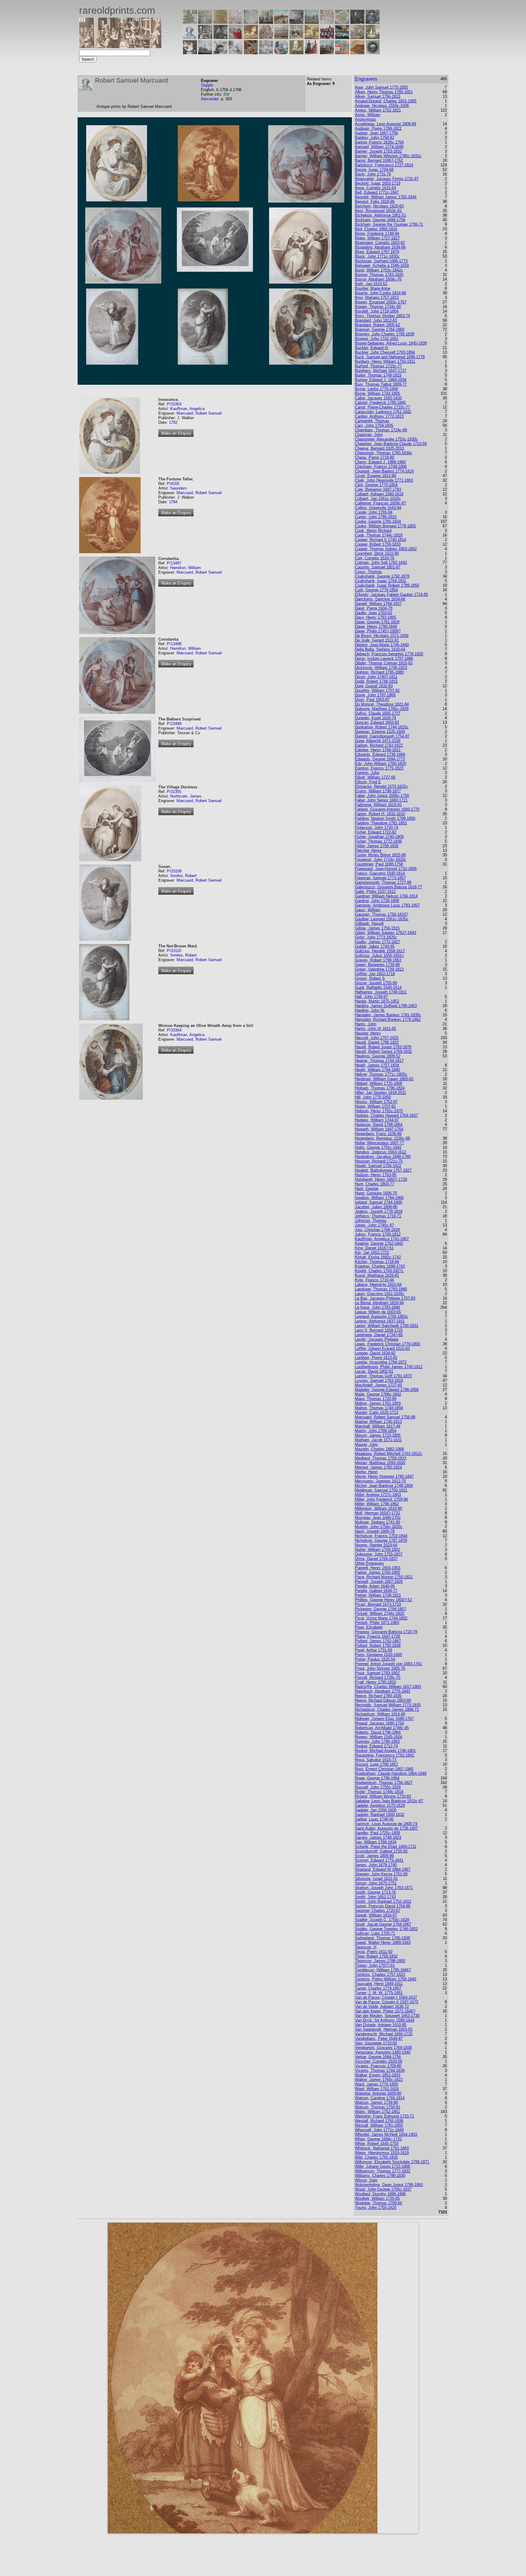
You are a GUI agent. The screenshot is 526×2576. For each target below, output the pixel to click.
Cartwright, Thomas (372, 421)
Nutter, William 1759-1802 (377, 1550)
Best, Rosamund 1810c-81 (378, 211)
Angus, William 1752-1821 (378, 110)
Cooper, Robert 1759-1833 (378, 544)
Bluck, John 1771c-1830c (377, 256)
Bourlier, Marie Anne (373, 288)
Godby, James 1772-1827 (377, 942)
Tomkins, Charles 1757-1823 (380, 1974)
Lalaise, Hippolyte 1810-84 (378, 1284)
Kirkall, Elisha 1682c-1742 (378, 1257)
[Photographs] (327, 37)
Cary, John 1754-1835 (374, 425)
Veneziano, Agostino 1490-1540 (383, 2052)
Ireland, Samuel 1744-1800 (379, 1202)
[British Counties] (190, 22)
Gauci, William (368, 910)
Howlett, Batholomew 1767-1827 (383, 1170)
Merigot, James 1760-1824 (378, 1467)
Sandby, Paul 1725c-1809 (377, 1833)
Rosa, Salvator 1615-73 (376, 1760)
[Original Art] (312, 37)
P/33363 (174, 404)
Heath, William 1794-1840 (377, 1070)
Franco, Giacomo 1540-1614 (380, 873)
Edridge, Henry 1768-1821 (378, 750)
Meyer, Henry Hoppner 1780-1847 (384, 1476)
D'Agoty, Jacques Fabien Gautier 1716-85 (391, 594)
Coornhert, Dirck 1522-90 (377, 553)
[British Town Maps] (236, 22)
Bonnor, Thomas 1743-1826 (379, 275)
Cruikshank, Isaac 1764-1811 (380, 581)
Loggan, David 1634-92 (375, 1353)
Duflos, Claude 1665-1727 (378, 713)
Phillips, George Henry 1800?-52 (383, 1600)
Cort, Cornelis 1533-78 (375, 558)
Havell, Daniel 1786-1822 (377, 1042)
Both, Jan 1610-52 (371, 284)
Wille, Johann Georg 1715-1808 (382, 2166)
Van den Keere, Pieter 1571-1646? (385, 2011)
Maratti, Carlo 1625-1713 (377, 1412)
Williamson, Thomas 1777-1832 (383, 2171)
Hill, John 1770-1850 (373, 1097)
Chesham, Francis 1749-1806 (381, 467)
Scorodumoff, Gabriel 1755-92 (381, 1851)
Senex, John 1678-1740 (376, 1865)
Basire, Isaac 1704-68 (374, 170)
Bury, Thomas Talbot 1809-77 (381, 384)
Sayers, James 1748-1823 (378, 1837)
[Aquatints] (205, 53)
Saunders (179, 488)
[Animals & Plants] (251, 37)
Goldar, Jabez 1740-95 (375, 946)
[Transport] (296, 37)
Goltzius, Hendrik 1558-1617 (380, 951)
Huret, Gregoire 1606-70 (376, 1193)
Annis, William (368, 115)
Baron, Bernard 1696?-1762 (379, 160)
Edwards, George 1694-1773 (380, 759)
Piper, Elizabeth (369, 1627)
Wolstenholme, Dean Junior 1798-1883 (389, 2185)
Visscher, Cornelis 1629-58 (379, 2061)
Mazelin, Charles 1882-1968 (379, 1449)
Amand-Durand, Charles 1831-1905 (386, 101)
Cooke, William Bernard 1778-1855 (385, 526)
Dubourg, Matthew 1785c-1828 (382, 709)
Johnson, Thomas (371, 1221)
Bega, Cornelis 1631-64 (375, 188)
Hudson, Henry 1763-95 (376, 1175)
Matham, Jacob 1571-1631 (378, 1440)
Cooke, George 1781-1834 (378, 521)
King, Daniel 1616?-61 (374, 1248)
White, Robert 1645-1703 (377, 2144)
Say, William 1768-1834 (376, 1842)
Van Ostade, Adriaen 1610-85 (381, 2025)
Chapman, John (369, 435)
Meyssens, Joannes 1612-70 (380, 1481)
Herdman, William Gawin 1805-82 (384, 1079)
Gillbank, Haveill (369, 924)
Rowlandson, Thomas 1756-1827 (384, 1783)
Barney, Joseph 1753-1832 (378, 151)
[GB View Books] (342, 53)
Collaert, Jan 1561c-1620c (378, 499)
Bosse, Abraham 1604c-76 (378, 279)
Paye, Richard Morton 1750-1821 (384, 1577)
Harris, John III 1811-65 (375, 1029)
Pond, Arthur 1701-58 (373, 1650)
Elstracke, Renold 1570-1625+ (382, 786)
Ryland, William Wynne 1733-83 (383, 1796)
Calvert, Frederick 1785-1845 (380, 403)
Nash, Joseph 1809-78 (375, 1531)
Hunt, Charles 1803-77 (375, 1184)
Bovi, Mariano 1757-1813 (377, 297)
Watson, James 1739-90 (376, 2102)
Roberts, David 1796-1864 (378, 1732)
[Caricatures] (236, 37)
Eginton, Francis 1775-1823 (379, 768)
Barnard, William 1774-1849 (379, 147)
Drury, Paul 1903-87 (372, 700)
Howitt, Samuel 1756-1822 (378, 1166)
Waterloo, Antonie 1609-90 (378, 2093)
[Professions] (281, 53)
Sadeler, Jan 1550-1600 (376, 1810)
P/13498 (174, 644)
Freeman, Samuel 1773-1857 (380, 878)
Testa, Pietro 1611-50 (374, 1952)
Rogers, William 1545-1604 (379, 1737)
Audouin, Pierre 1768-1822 (378, 128)
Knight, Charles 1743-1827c (379, 1271)
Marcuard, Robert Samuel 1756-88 (385, 1417)
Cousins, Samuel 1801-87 (378, 567)
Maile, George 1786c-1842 (378, 1394)
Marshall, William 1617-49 (378, 1426)
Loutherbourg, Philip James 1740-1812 (389, 1367)
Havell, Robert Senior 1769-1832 (383, 1051)
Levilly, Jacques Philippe (377, 1339)
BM (226, 94)
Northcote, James (186, 796)
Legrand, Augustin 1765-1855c (382, 1316)
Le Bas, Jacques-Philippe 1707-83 (385, 1298)
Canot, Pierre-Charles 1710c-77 (382, 407)
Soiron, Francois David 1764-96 (383, 1906)
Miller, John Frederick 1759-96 (381, 1499)
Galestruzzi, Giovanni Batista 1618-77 (388, 887)
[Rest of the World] (251, 22)
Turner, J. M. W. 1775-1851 (379, 1993)
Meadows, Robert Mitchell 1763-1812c (389, 1454)
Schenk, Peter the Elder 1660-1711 (386, 1847)
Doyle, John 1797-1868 (375, 695)
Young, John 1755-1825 (376, 2208)
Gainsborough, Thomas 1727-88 (383, 882)
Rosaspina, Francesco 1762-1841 (384, 1755)
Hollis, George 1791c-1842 (378, 1147)
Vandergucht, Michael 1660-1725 (384, 2034)
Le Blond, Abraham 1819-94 (379, 1303)
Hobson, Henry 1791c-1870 (379, 1111)
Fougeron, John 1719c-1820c (380, 860)
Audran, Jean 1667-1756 (376, 133)
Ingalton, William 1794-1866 (379, 1198)
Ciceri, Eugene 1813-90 (375, 476)
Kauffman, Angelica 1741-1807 (382, 1239)
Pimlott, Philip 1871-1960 (377, 1623)
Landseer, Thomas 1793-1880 (381, 1289)
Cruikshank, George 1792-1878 (382, 576)
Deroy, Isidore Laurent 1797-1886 (384, 658)
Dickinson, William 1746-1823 (381, 668)
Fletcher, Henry (368, 850)
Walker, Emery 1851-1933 (378, 2075)
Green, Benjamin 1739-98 (377, 965)
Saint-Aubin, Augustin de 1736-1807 (386, 1828)
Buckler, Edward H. (372, 348)
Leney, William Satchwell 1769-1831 (387, 1326)
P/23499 (174, 724)
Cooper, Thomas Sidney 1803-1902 (386, 549)
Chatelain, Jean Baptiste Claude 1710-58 (391, 444)
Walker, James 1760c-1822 (379, 2080)
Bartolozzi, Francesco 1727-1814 (384, 165)
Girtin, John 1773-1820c (376, 937)
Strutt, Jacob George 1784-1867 (383, 1924)
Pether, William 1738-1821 (378, 1595)
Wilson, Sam (366, 2180)
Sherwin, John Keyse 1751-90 (381, 1874)
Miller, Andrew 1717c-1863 (378, 1495)
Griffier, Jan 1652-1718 (375, 974)
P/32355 (174, 792)
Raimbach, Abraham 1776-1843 (382, 1691)
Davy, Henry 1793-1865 (375, 617)
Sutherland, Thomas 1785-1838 (382, 1938)
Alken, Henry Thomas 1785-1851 (384, 92)
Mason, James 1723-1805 (378, 1435)
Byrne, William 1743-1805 (377, 393)
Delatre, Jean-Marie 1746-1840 (382, 645)
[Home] (120, 46)
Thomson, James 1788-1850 (380, 1961)
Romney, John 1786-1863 (377, 1741)
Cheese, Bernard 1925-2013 (379, 448)
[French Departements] (342, 22)
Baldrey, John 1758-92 (375, 138)
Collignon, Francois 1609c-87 (380, 503)
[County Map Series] (220, 22)
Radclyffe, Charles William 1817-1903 (388, 1687)
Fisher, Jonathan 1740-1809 (379, 837)
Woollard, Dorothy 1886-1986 (380, 2194)
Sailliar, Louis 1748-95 (374, 1819)
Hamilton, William (186, 568)
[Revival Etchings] (236, 53)
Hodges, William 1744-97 (377, 1120)
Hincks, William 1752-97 (376, 1102)
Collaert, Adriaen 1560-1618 (379, 494)
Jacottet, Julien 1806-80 (376, 1207)
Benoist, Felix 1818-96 (375, 202)
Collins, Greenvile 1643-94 (378, 508)
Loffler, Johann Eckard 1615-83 (382, 1348)
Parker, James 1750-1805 (377, 1572)
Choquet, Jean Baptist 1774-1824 (384, 471)
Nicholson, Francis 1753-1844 (381, 1536)
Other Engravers (369, 1563)
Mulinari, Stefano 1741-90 (377, 1522)
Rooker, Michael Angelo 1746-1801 (385, 1751)
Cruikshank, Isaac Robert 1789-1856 (387, 585)
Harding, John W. (370, 1010)
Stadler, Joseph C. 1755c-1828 (382, 1920)
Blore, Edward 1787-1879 (377, 252)
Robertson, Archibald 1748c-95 (382, 1728)
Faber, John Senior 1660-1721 (381, 800)
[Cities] (281, 22)
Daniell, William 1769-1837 (378, 604)
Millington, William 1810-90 (379, 1508)
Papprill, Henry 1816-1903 (378, 1568)
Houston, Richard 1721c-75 (379, 1161)
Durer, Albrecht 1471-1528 (378, 741)
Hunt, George (367, 1189)
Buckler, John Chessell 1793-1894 (385, 352)
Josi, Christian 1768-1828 (377, 1230)
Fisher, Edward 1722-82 (376, 832)
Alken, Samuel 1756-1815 (378, 96)
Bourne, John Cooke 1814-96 (380, 293)
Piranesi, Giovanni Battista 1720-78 (386, 1632)
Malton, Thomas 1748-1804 (379, 1408)
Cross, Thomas (368, 572)
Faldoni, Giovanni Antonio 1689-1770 (387, 809)
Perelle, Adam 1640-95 (375, 1586)
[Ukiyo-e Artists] (251, 53)
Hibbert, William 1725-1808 (379, 1083)
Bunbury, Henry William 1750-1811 (385, 361)
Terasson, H (366, 1947)
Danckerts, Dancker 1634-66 (380, 599)
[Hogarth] (220, 37)
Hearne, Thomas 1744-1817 (379, 1061)
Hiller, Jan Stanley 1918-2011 (380, 1093)
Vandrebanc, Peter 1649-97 (379, 2038)
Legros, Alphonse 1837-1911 (380, 1321)
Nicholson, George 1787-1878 (381, 1540)
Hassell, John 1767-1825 (377, 1038)
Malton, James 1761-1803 (378, 1403)
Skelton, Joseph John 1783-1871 (384, 1888)
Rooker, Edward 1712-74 (376, 1746)
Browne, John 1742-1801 (377, 339)
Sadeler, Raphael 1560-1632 (380, 1815)
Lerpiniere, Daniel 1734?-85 (379, 1335)
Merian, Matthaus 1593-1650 (380, 1463)
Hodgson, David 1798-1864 (379, 1125)
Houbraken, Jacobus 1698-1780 (383, 1157)
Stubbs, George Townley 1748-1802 (386, 1929)
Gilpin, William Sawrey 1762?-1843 (386, 933)
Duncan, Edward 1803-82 (377, 722)
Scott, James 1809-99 (374, 1856)
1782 (173, 422)
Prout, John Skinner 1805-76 (380, 1668)
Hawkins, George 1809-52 (378, 1056)
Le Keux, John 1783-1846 (377, 1307)
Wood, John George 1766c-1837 (383, 2189)
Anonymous (365, 119)
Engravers (366, 79)
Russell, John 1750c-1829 (378, 1787)
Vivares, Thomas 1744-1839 (380, 2070)
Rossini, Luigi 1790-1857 (377, 1764)
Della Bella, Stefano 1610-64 (380, 649)
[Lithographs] (220, 53)
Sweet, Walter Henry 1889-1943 (383, 1943)
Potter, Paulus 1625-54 (375, 1659)
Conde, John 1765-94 (374, 512)
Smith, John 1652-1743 (375, 1897)
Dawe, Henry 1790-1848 (376, 626)
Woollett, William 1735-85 (377, 2198)
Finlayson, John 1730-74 (377, 828)
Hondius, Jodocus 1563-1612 (380, 1152)
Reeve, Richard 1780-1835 (378, 1696)
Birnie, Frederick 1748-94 (377, 234)
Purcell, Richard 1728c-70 (378, 1677)
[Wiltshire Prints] (312, 22)
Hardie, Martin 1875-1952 (377, 1001)
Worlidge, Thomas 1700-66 (379, 2203)
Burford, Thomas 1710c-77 (378, 366)
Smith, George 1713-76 (375, 1892)
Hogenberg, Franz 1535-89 (378, 1134)
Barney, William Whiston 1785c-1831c (388, 156)
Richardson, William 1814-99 (380, 1714)
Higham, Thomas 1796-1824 (380, 1088)
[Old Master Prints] (357, 37)
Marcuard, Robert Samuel (199, 413)
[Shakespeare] (296, 53)
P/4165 (173, 484)
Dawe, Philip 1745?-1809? (378, 631)
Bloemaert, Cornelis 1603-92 (380, 243)
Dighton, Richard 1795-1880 (379, 672)
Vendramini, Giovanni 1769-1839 (383, 2048)
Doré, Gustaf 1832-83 (374, 686)
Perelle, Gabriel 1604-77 (376, 1591)
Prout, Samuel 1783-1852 (377, 1673)
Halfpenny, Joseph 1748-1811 (381, 992)
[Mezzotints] (373, 37)
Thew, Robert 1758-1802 (376, 1956)
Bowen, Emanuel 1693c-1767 (381, 302)
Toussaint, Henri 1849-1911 (379, 1984)
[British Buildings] (266, 22)
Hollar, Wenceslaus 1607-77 (379, 1143)
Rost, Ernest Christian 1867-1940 (384, 1769)
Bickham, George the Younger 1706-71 (389, 224)
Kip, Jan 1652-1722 (372, 1253)
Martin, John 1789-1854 (376, 1431)
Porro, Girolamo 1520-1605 (379, 1655)
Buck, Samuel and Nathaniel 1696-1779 (390, 357)
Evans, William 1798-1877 (378, 791)
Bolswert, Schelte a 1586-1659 (382, 265)
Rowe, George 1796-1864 (377, 1778)
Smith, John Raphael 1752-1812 (383, 1901)
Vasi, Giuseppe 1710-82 (376, 2043)
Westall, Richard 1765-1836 (379, 2121)
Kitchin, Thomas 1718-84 (377, 1262)
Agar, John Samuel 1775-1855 (381, 87)
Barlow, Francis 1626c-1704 (379, 142)
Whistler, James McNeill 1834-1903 (386, 2134)
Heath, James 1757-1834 (377, 1065)
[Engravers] (190, 37)
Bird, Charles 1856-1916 (376, 229)
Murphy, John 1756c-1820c (379, 1527)
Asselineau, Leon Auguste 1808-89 (386, 124)
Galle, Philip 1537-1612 (375, 892)
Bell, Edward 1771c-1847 (377, 192)
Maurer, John (366, 1444)
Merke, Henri (366, 1472)
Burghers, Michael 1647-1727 (381, 371)
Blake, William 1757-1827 (377, 238)
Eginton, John (367, 773)
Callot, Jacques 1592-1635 (378, 398)
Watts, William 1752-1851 (377, 2112)
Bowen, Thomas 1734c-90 (378, 307)
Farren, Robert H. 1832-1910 (380, 814)
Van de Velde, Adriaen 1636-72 (382, 2006)
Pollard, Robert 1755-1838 (378, 1645)
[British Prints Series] (205, 22)
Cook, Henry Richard (373, 531)
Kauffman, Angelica (187, 409)
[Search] (373, 53)
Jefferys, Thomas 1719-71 (378, 1216)
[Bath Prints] (296, 22)
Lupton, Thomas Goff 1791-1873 (383, 1376)
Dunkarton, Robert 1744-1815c (382, 727)
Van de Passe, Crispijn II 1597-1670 (387, 2002)
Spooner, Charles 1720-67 (378, 1911)
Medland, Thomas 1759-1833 (380, 1458)
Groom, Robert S (370, 978)
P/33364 (174, 1030)
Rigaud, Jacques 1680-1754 (379, 1723)
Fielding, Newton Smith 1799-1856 (385, 818)
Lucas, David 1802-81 (374, 1371)
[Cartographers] (373, 22)
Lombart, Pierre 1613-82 (376, 1358)
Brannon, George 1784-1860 (380, 329)
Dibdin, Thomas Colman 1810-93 (384, 663)
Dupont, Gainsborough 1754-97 (382, 736)
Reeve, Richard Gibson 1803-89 (383, 1700)
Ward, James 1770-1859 (376, 2084)
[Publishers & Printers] (205, 37)
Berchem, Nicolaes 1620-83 (379, 206)
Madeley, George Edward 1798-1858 (387, 1390)
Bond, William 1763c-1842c (379, 270)
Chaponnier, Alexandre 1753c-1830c (386, 439)
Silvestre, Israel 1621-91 (376, 1879)
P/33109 (174, 871)
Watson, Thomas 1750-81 (378, 2107)
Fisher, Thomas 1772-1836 (378, 841)
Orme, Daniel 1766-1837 (376, 1559)
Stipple (207, 85)
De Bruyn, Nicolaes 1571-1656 (382, 636)
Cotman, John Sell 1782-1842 (381, 563)
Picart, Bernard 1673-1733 (378, 1604)
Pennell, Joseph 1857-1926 (379, 1582)
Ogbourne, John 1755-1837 (379, 1554)
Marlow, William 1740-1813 (378, 1422)
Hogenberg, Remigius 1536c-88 (382, 1138)
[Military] (327, 53)
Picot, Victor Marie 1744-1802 (381, 1618)
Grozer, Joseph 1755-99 (376, 983)
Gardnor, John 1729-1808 (377, 901)
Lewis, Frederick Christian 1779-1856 (387, 1344)
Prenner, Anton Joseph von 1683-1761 (388, 1664)
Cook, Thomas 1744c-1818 (379, 535)
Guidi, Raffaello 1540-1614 (378, 987)
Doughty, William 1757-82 (377, 690)
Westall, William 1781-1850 (379, 2125)
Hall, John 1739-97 (371, 997)
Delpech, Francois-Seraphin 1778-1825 (389, 654)
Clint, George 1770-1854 (376, 485)
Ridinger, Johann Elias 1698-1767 (384, 1719)
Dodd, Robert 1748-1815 (376, 681)
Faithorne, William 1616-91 (378, 805)
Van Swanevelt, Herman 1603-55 (384, 2029)
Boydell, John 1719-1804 (377, 311)
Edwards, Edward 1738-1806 (380, 754)
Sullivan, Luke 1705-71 (375, 1933)
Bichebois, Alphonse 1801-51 (380, 215)
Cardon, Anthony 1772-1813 (379, 416)
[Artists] (357, 22)
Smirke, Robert (183, 876)
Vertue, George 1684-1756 (378, 2057)
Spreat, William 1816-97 (376, 1915)
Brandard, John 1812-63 (376, 320)
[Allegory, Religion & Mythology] (266, 53)
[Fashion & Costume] (312, 53)
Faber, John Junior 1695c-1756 (382, 796)
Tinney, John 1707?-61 (375, 1965)
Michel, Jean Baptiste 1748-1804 (384, 1486)
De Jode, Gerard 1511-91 (377, 640)
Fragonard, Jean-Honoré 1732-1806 (386, 869)
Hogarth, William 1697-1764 (379, 1129)
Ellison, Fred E (368, 782)
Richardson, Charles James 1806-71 (387, 1709)
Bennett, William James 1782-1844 (386, 197)
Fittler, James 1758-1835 (377, 846)
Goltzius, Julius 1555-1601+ (380, 955)
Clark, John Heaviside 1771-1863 (384, 480)
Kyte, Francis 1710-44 (374, 1280)
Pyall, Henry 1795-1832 (375, 1682)
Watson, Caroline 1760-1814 (380, 2098)
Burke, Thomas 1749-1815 (378, 375)
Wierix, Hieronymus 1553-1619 (382, 2153)
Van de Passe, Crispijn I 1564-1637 (386, 1997)
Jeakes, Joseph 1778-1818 (379, 1211)
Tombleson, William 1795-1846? (383, 1970)
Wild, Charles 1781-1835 (376, 2157)
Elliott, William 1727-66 (375, 777)
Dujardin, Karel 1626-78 (375, 718)
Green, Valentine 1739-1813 (379, 969)
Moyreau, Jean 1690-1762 (378, 1518)
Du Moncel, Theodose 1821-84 (382, 704)
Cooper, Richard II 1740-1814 (380, 540)
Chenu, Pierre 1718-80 (375, 457)
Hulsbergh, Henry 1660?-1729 (381, 1179)
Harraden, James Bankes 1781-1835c (388, 1015)
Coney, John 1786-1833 (376, 517)
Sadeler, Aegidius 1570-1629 (380, 1805)
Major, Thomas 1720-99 (376, 1399)
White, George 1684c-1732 (378, 2139)
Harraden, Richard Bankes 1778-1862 (388, 1019)
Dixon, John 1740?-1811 (376, 677)
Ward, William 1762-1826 (377, 2089)
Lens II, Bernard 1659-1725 (379, 1330)
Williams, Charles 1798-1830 (380, 2176)
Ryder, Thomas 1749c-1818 (379, 1792)
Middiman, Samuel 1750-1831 (381, 1490)
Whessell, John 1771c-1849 (379, 2130)
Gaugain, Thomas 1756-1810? (381, 914)
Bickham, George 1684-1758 (380, 220)
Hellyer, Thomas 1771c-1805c (381, 1074)
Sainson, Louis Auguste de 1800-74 (386, 1824)
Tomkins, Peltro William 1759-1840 (386, 1979)
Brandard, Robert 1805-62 (377, 325)
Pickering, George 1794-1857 (380, 1609)
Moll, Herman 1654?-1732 (377, 1513)
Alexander (210, 99)
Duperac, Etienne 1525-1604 (380, 732)
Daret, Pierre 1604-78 (374, 608)
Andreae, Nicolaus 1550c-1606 (382, 106)
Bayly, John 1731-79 (373, 174)
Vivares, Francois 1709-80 (378, 2066)
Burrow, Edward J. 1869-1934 (381, 380)
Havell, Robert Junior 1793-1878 (383, 1047)
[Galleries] (342, 37)
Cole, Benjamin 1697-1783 (378, 489)
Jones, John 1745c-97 (374, 1225)
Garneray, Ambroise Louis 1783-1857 (387, 905)
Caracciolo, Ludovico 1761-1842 (383, 412)
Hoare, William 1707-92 (375, 1106)
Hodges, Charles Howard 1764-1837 (386, 1115)
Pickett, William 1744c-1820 (380, 1614)
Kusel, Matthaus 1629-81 (377, 1275)
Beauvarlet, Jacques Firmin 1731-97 (387, 179)
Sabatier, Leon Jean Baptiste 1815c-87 (389, 1801)
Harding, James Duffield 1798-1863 (386, 1006)
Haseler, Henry (368, 1033)
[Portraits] (266, 37)
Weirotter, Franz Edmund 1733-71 (384, 2116)
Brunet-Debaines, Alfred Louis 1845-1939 (391, 343)
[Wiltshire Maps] (327, 22)
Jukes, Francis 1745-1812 (378, 1234)
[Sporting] (281, 37)
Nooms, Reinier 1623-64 (376, 1545)
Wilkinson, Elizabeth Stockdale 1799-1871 (392, 2162)
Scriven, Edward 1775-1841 (379, 1860)
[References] (357, 53)
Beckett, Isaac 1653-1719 (378, 183)
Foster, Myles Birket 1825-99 (380, 855)
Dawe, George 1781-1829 (377, 622)
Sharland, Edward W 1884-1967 (383, 1869)
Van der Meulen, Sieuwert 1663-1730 (387, 2016)
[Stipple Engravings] (190, 53)
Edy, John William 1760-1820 (380, 764)
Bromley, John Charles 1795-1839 (385, 334)
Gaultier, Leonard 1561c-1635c (382, 919)
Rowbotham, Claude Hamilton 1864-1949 (391, 1773)
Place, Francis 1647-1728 (377, 1636)
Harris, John (366, 1024)
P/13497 (174, 563)
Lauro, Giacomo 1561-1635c (380, 1294)
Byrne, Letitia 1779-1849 (376, 389)
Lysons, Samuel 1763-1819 (379, 1380)
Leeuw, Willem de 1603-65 (378, 1312)
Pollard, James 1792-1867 (378, 1641)
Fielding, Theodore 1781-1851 (381, 823)
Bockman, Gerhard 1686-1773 (381, 261)
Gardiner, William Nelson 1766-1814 (386, 896)
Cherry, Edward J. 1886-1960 (380, 462)
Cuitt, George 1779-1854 (376, 590)
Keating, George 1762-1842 (379, 1243)
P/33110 (174, 951)
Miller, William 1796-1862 (377, 1504)
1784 (173, 502)
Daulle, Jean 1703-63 (373, 613)
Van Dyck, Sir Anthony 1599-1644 (385, 2020)
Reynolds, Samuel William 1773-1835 (388, 1705)
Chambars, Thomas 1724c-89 (381, 430)
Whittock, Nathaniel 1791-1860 (382, 2148)
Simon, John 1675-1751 (376, 1883)
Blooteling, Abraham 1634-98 (380, 247)
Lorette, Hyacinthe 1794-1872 (381, 1362)
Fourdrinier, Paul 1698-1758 (379, 864)
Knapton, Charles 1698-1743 (380, 1266)
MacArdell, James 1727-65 (379, 1385)
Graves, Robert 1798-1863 (378, 960)
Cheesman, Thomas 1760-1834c (384, 453)
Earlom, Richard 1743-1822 (379, 745)
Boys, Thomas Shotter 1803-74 (382, 316)
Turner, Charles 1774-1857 (378, 1988)
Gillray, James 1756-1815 (377, 928)
